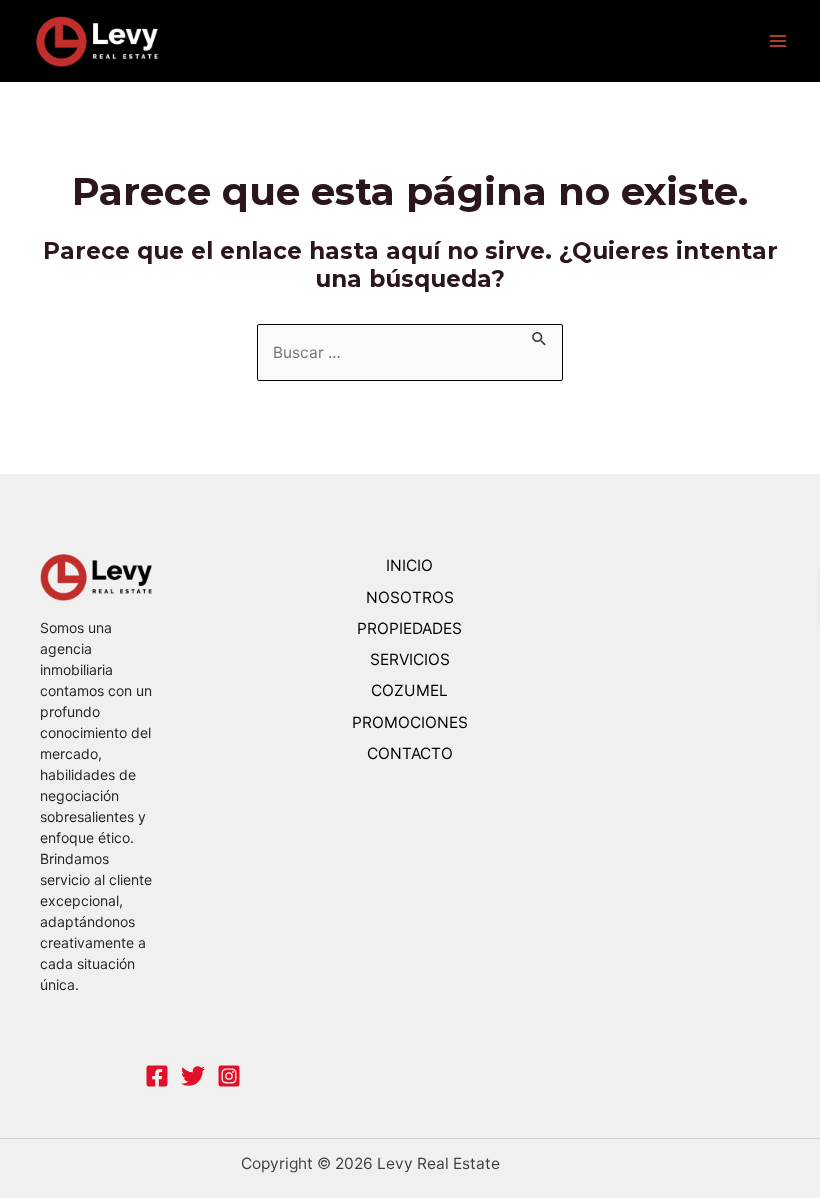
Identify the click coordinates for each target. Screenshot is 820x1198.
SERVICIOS (410, 659)
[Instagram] (229, 1076)
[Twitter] (193, 1076)
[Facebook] (157, 1076)
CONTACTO (410, 753)
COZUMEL (409, 690)
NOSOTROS (410, 597)
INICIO (409, 565)
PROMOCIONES (410, 722)
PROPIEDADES (409, 628)
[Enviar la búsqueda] (540, 335)
